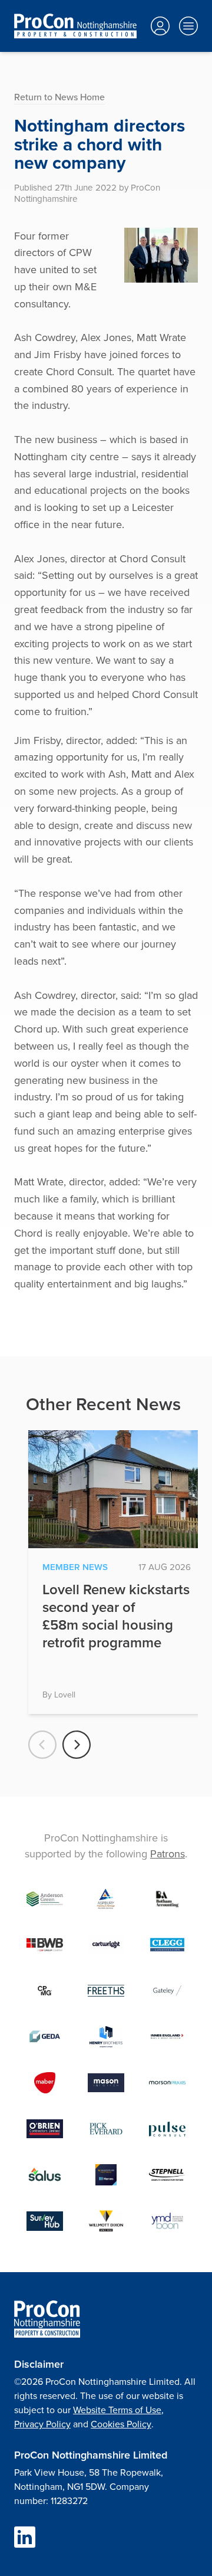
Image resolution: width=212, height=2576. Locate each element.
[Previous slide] (42, 1745)
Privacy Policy (42, 2424)
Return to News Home (59, 97)
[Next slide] (77, 1745)
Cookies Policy (121, 2424)
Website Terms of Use (117, 2410)
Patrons (168, 1854)
